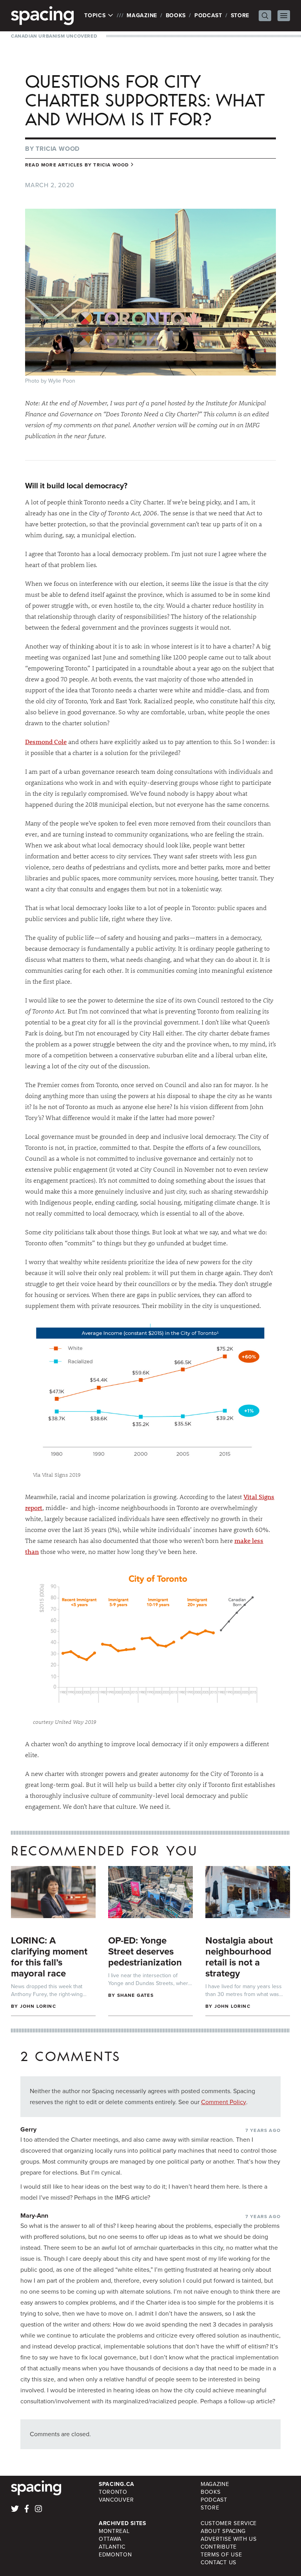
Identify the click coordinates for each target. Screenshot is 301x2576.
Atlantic (112, 2547)
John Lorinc (38, 2006)
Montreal (114, 2531)
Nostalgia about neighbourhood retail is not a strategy (239, 1957)
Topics (96, 16)
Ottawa (110, 2539)
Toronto (113, 2492)
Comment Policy (224, 2102)
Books (176, 15)
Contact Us (218, 2562)
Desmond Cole (46, 742)
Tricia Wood (58, 149)
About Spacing (223, 2531)
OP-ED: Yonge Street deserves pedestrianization (145, 1951)
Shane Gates (135, 1995)
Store (240, 15)
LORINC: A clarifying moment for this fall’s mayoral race (49, 1957)
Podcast (208, 15)
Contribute (219, 2547)
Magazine (142, 15)
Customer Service (229, 2523)
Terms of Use (221, 2555)
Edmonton (115, 2555)
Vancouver (116, 2500)
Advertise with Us (229, 2539)
